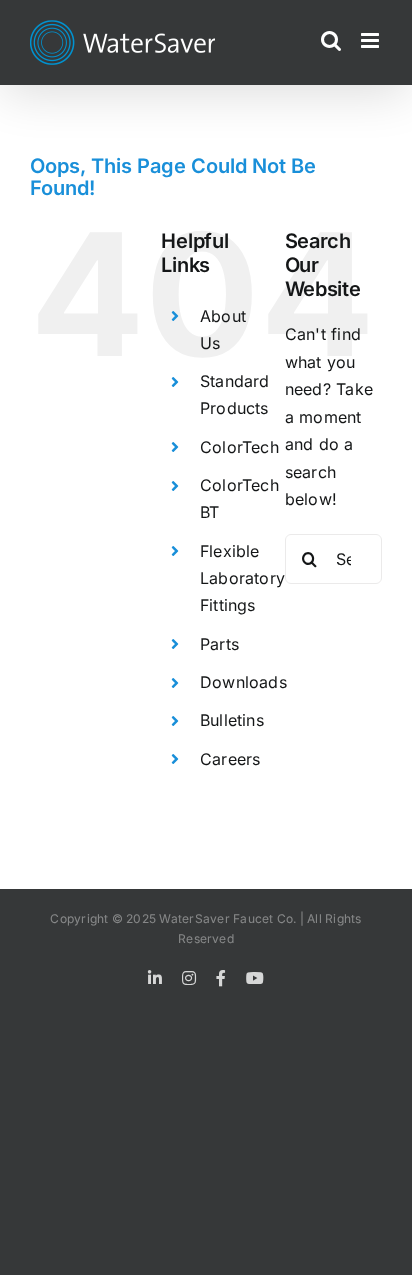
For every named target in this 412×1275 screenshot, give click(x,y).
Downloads (243, 682)
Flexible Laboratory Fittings (242, 578)
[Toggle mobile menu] (371, 40)
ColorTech (239, 447)
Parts (219, 644)
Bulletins (232, 720)
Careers (230, 759)
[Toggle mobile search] (331, 40)
